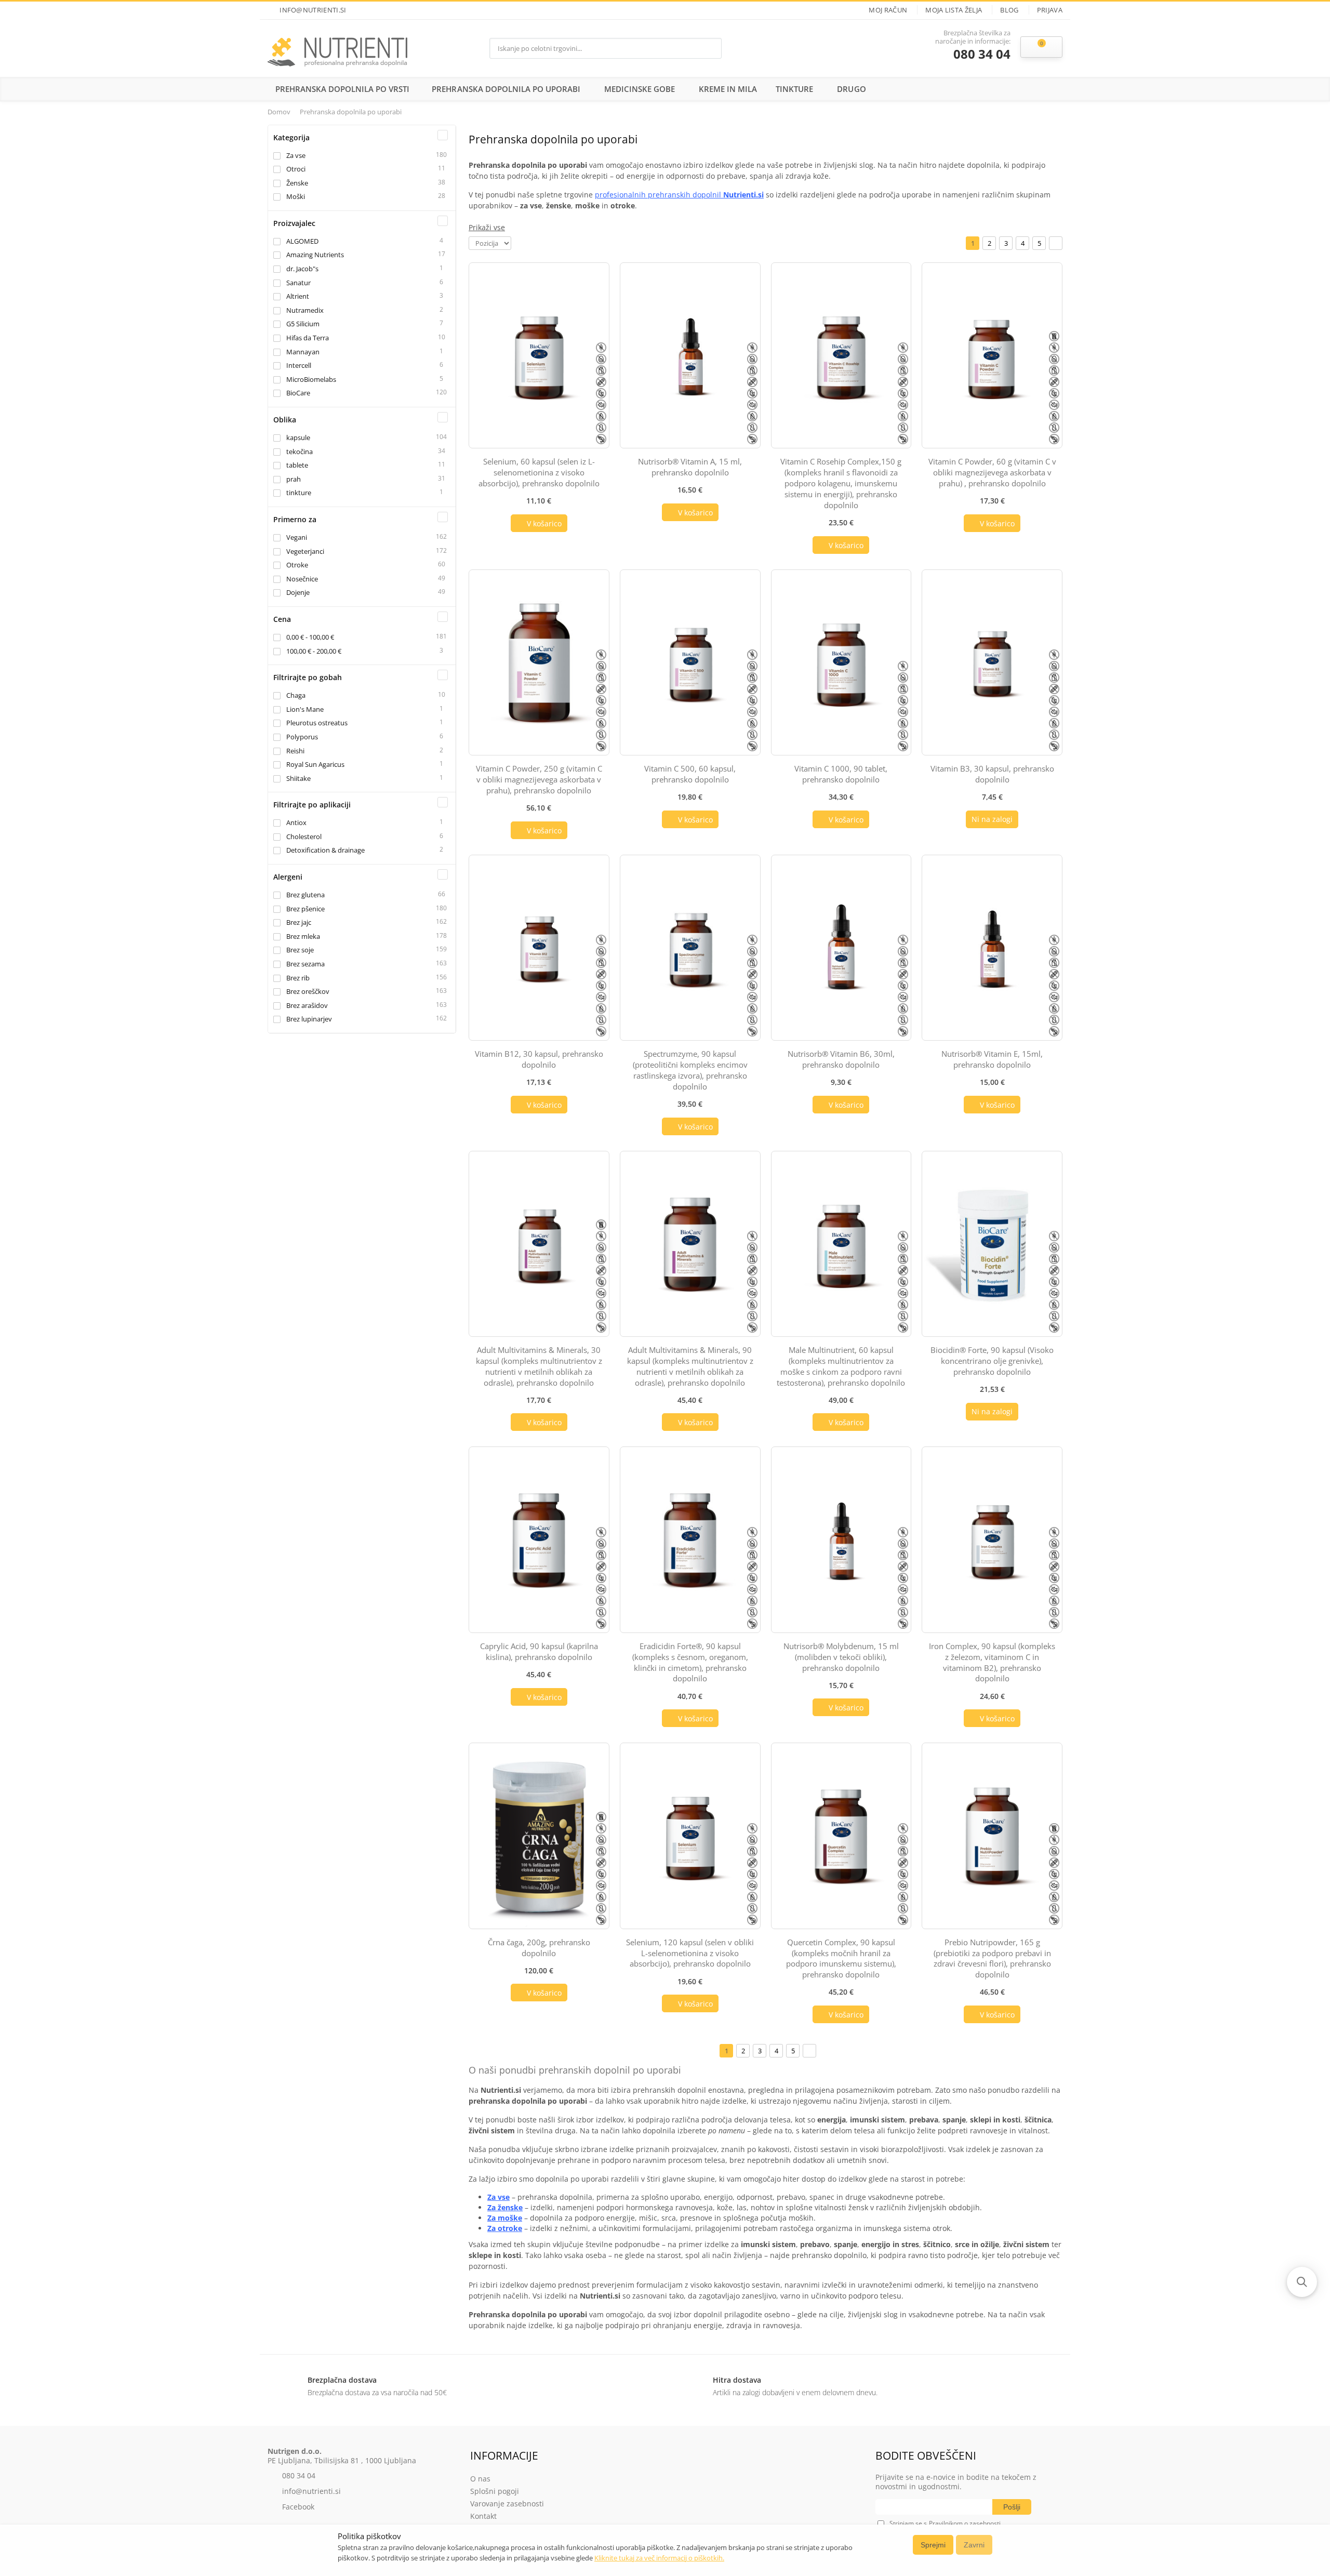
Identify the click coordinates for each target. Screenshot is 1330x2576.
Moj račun (888, 10)
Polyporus (302, 737)
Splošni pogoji (495, 2491)
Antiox (296, 822)
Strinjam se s (908, 2523)
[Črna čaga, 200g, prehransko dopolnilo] (539, 1836)
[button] (1302, 2282)
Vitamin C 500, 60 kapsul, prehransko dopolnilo (690, 774)
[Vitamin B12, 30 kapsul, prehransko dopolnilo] (539, 948)
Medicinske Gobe (640, 89)
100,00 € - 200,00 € (314, 651)
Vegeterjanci (305, 551)
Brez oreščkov (308, 991)
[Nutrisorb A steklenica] (690, 355)
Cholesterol (304, 836)
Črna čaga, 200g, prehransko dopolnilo (539, 1948)
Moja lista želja (954, 10)
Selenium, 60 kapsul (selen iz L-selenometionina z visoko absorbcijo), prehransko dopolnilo (539, 472)
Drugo (851, 89)
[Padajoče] (518, 242)
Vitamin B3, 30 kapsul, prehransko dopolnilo (992, 774)
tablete (297, 465)
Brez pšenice (305, 909)
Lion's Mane (305, 709)
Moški (296, 196)
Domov (279, 112)
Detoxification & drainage (325, 850)
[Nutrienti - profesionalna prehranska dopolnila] (337, 48)
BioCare (298, 393)
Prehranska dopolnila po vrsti (342, 89)
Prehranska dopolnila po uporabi (506, 89)
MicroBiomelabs (311, 379)
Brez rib (298, 978)
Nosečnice (302, 579)
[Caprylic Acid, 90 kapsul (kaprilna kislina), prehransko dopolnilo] (539, 1539)
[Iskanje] (711, 48)
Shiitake (298, 778)
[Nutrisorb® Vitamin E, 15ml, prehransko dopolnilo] (992, 948)
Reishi (295, 751)
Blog (1009, 10)
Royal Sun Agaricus (315, 764)
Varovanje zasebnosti (507, 2504)
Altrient (298, 296)
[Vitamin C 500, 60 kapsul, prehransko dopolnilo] (690, 662)
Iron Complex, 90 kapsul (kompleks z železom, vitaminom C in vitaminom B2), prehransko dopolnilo (992, 1662)
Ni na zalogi (992, 819)
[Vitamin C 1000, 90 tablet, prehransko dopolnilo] (841, 662)
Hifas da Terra (308, 338)
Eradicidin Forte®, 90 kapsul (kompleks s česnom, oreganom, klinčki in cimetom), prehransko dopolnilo (690, 1662)
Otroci (296, 169)
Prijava (1050, 10)
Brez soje (300, 950)
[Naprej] (1056, 243)
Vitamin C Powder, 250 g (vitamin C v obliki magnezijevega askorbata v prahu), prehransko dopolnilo (539, 779)
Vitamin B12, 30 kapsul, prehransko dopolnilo (539, 1059)
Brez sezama (305, 964)
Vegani (297, 537)
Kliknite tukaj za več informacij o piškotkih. (659, 2558)
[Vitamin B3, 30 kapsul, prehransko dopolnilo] (992, 662)
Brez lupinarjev (309, 1019)
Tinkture (794, 89)
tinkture (299, 493)
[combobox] (595, 48)
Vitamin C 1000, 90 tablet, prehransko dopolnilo (841, 774)
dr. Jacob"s (302, 269)
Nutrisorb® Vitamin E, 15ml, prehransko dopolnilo (992, 1059)
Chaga (296, 695)
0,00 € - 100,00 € (310, 637)
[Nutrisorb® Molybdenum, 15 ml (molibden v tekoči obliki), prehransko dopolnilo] (841, 1539)
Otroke (297, 565)
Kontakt (483, 2516)
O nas (480, 2479)
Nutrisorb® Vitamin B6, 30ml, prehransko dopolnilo (841, 1059)
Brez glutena (305, 895)
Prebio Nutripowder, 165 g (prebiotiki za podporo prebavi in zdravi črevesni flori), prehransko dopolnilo (992, 1958)
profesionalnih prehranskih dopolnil (679, 195)
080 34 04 (982, 54)
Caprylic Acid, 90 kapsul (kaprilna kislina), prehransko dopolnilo (539, 1651)
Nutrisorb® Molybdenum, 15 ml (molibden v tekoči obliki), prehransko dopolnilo (841, 1657)
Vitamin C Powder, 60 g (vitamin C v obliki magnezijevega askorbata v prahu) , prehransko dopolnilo (992, 472)
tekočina (300, 452)
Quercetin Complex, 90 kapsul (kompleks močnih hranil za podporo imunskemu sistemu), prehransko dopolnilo (841, 1958)
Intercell (299, 365)
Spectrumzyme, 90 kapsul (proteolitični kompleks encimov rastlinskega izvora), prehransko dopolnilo (690, 1070)
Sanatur (298, 283)
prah (294, 479)
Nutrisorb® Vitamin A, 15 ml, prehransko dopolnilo (690, 467)
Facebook (298, 2507)
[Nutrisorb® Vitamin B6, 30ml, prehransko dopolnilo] (841, 948)
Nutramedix (305, 310)
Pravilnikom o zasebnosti (965, 2523)
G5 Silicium (303, 324)
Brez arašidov (307, 1005)
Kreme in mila (728, 89)
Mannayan (303, 352)
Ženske (297, 183)
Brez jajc (299, 922)
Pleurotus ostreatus (317, 723)
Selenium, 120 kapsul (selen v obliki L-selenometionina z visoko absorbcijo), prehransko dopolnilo (690, 1953)
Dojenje (298, 592)
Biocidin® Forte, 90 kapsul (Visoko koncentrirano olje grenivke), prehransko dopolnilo (992, 1361)
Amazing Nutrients (315, 255)
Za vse (296, 155)
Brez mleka (303, 936)
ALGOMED (302, 241)
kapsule (298, 437)
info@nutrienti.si (313, 10)
